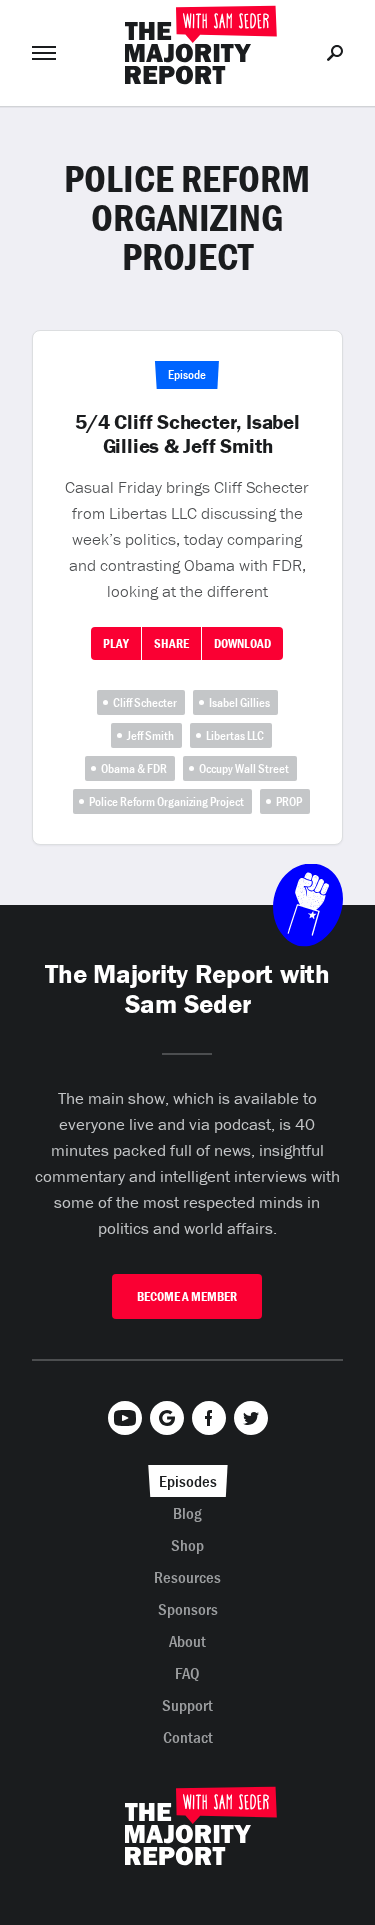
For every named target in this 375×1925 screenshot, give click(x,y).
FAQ (187, 1673)
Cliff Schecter (145, 702)
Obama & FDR (134, 768)
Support (187, 1705)
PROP (289, 801)
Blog (187, 1513)
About (187, 1641)
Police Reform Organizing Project (166, 801)
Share (171, 643)
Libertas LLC (235, 735)
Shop (187, 1545)
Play (116, 643)
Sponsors (188, 1609)
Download (242, 643)
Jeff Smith (150, 735)
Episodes (188, 1481)
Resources (187, 1577)
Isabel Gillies (239, 702)
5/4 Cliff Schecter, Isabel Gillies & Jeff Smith (187, 434)
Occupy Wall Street (244, 768)
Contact (188, 1737)
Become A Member (187, 1296)
